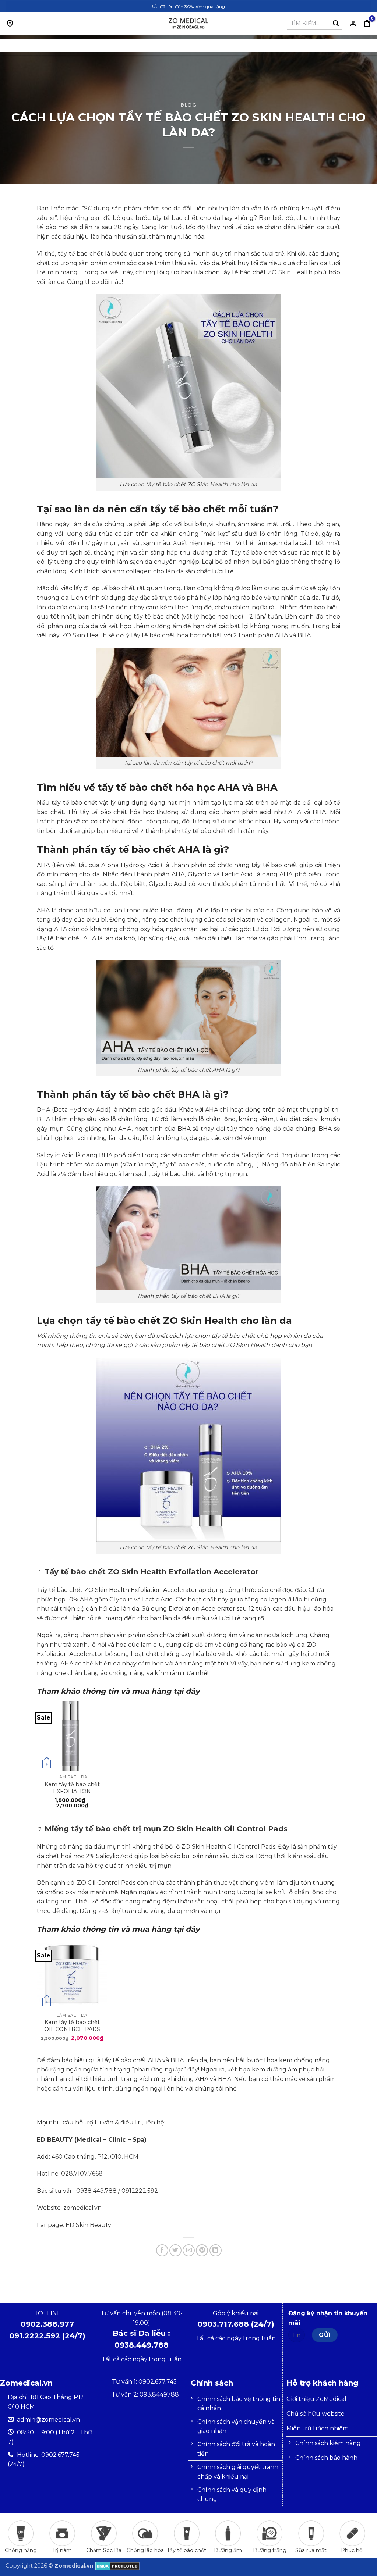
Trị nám (62, 2550)
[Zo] (188, 24)
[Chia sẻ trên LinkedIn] (216, 2250)
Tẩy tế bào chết (186, 2550)
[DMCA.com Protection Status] (117, 2566)
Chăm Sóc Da (104, 2550)
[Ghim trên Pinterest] (202, 2250)
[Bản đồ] (10, 24)
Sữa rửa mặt (311, 2550)
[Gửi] (336, 24)
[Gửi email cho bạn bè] (189, 2250)
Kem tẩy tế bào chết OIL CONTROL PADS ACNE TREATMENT (72, 2025)
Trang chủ (155, 45)
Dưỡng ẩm (228, 2550)
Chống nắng (21, 2550)
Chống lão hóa (145, 2550)
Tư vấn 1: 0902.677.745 (145, 2382)
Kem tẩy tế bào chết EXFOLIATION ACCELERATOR (72, 1787)
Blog (231, 45)
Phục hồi (352, 2550)
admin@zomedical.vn (48, 2420)
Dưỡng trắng (270, 2550)
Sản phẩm (198, 45)
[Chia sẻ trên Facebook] (162, 2250)
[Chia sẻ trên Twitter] (175, 2250)
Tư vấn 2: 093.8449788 (145, 2395)
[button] (367, 24)
